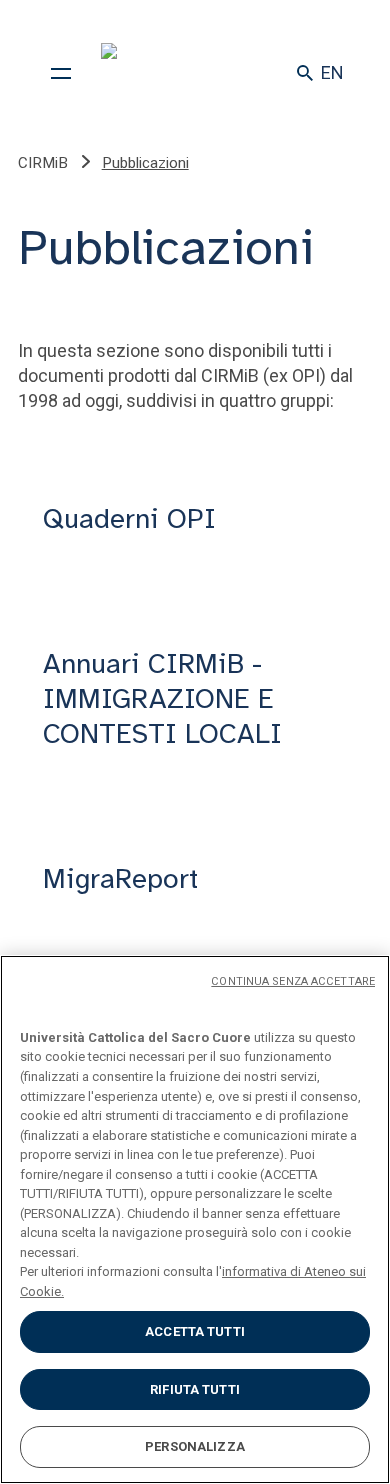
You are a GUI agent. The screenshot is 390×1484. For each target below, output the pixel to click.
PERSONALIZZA (195, 1446)
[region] (195, 1219)
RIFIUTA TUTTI (195, 1389)
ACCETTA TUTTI (195, 1331)
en (332, 72)
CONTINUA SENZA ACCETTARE (293, 981)
